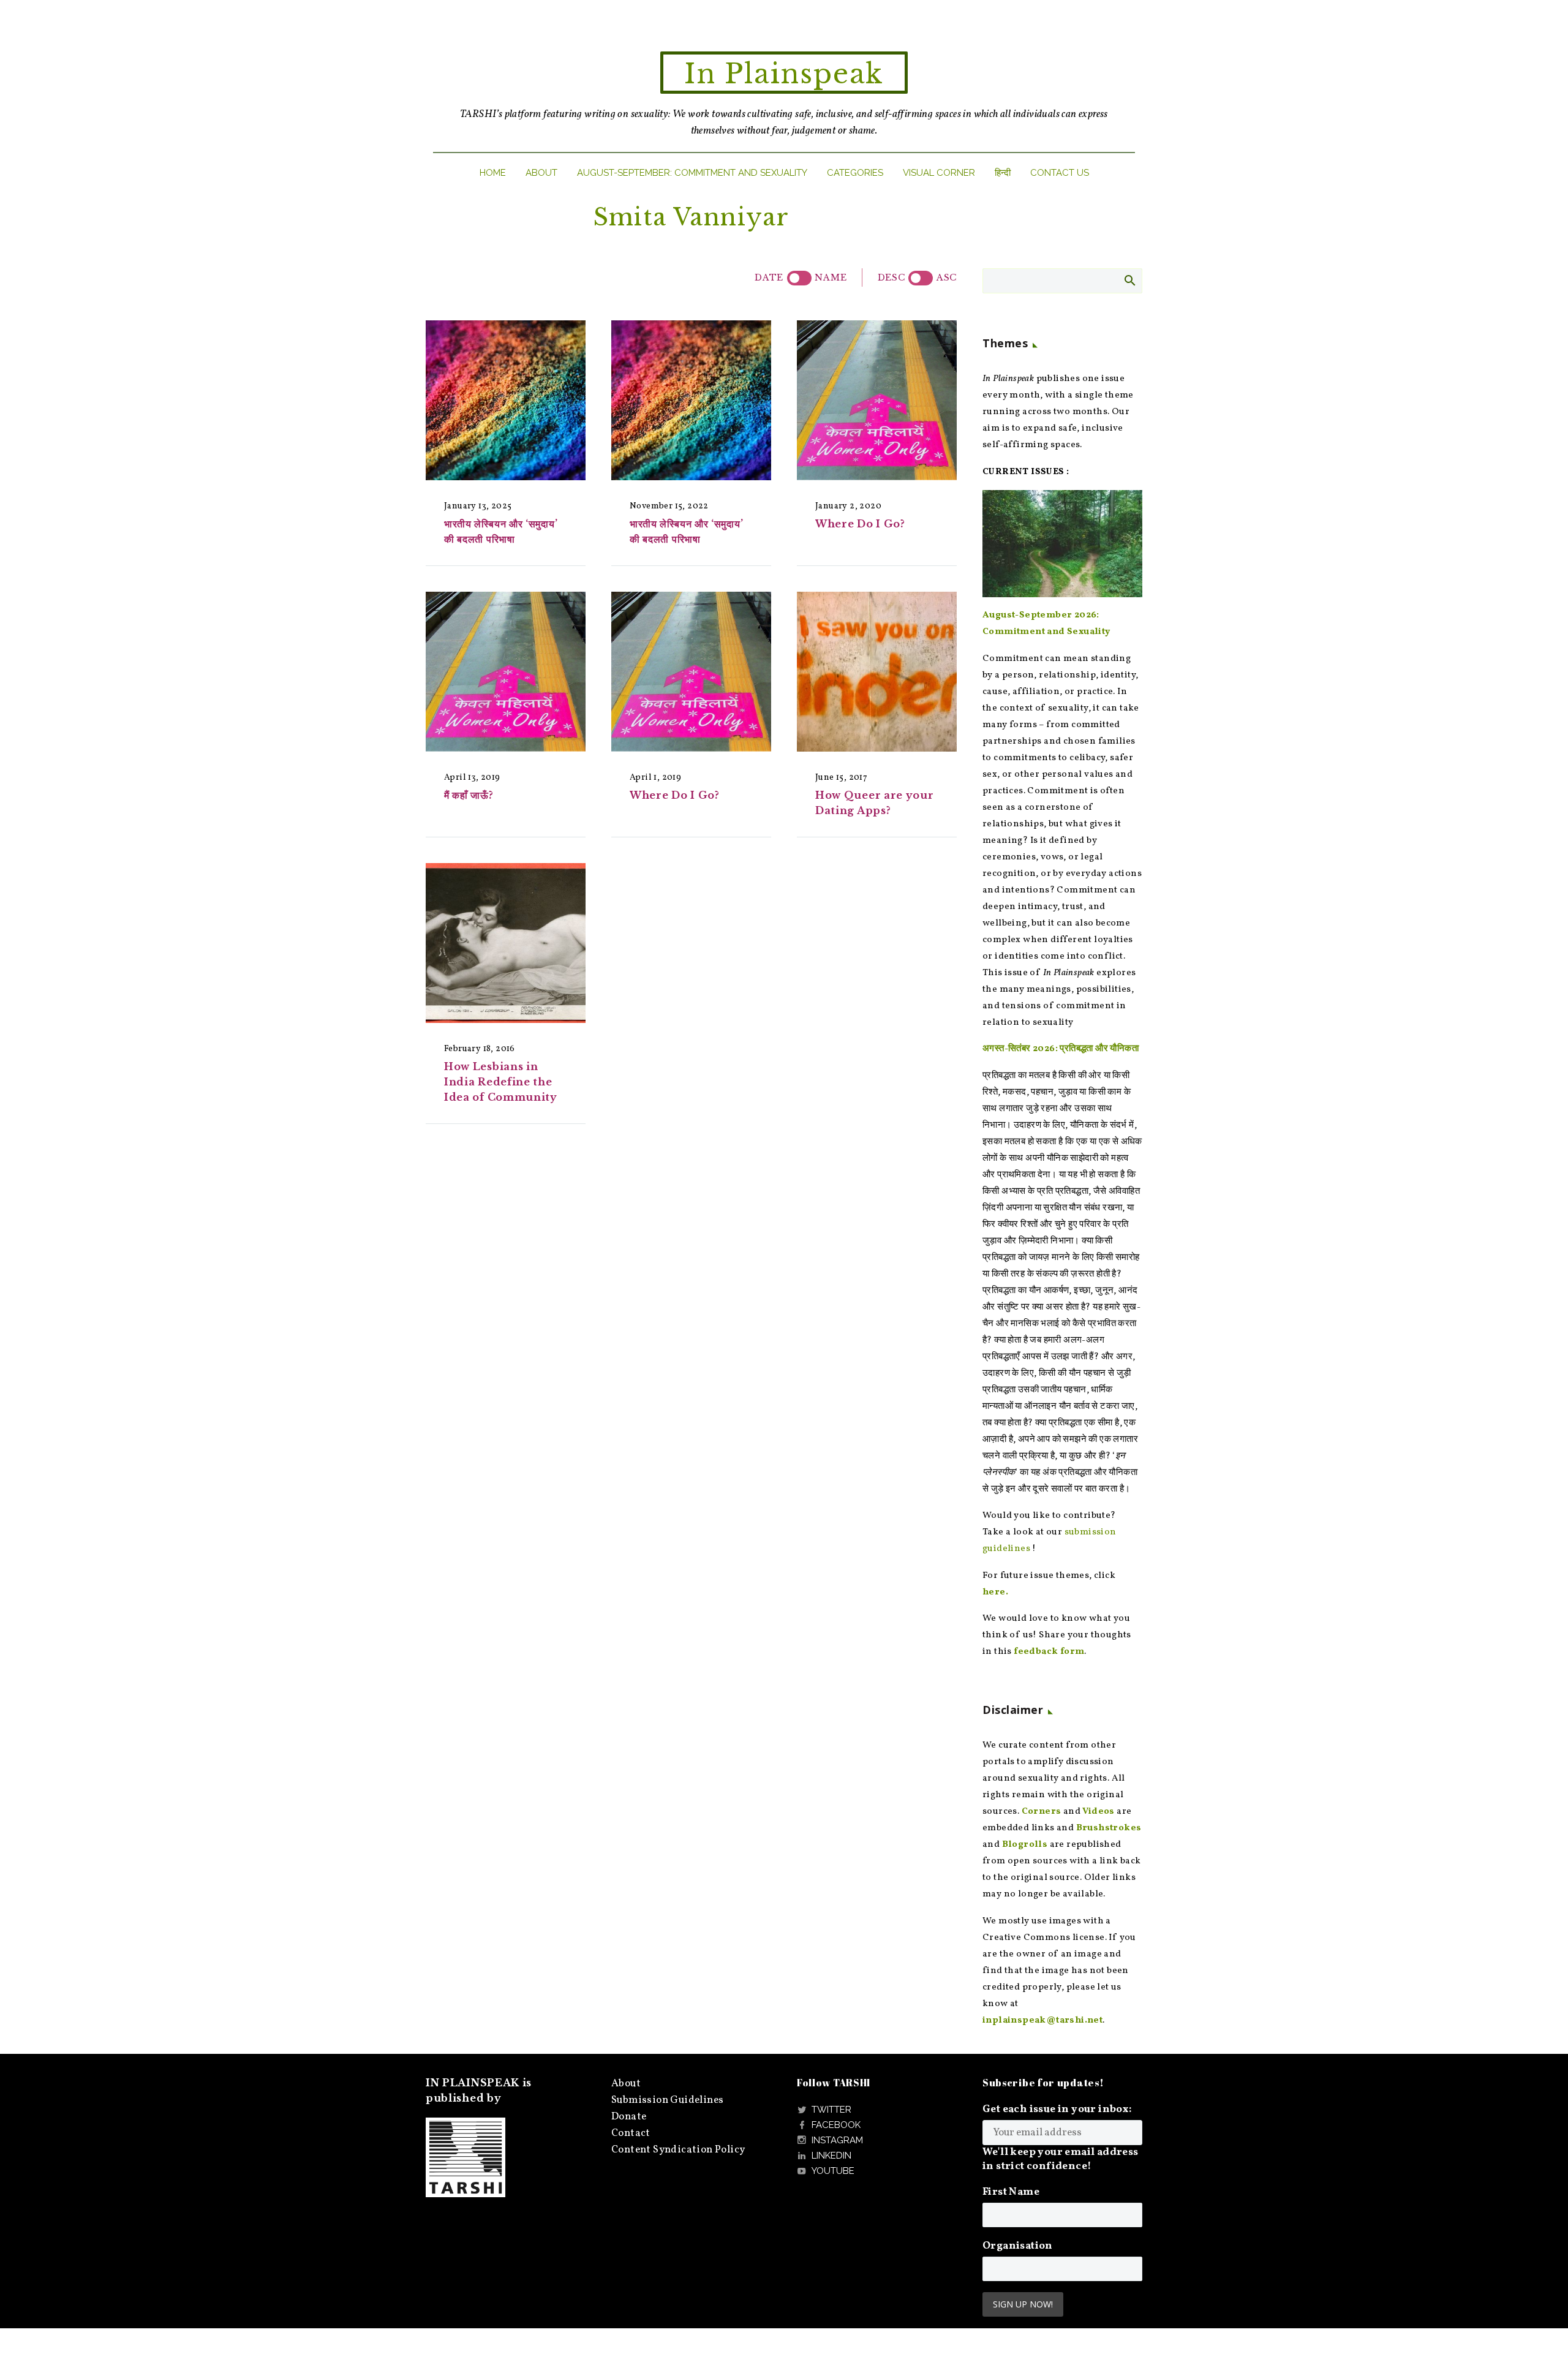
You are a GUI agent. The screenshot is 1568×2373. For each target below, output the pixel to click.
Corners (1042, 1812)
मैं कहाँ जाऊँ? (469, 795)
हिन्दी (1003, 173)
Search (1129, 280)
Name (831, 277)
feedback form (1049, 1652)
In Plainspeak (784, 74)
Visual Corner (939, 173)
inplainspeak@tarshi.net (1042, 2020)
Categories (855, 173)
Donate (629, 2117)
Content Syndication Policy (678, 2150)
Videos (1098, 1812)
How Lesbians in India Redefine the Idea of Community (501, 1082)
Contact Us (1060, 173)
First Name (1011, 2192)
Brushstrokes (1109, 1828)
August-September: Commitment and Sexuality (692, 173)
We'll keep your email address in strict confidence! (1061, 2159)
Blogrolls (1025, 1845)
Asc (947, 277)
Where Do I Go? (860, 524)
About (541, 173)
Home (493, 173)
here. (995, 1592)
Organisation (1018, 2246)
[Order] (921, 278)
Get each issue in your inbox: (1057, 2109)
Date (769, 277)
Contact (631, 2133)
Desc (891, 277)
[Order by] (799, 278)
